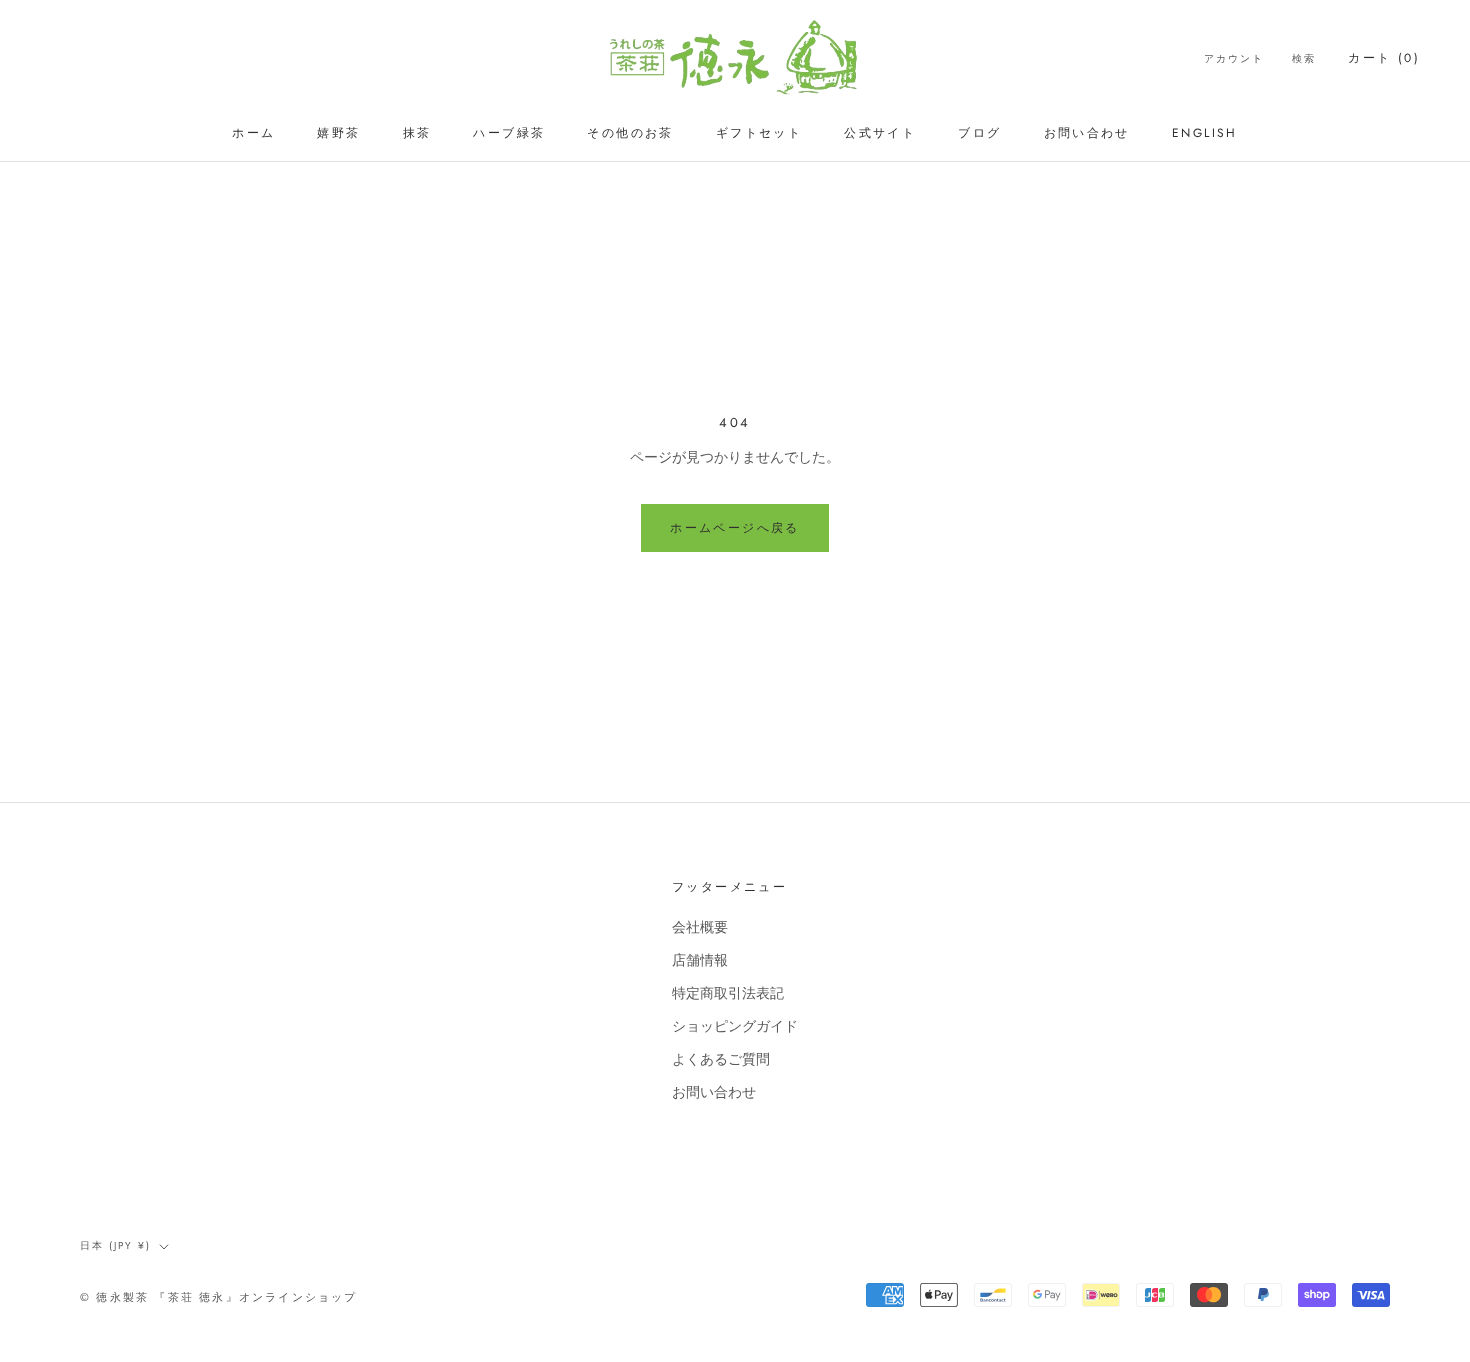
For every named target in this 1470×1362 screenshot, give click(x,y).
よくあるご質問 (721, 1059)
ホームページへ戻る (735, 528)
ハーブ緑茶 (509, 133)
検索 (1304, 58)
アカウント (1234, 58)
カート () (1384, 58)
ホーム (253, 133)
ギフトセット (759, 133)
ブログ (979, 133)
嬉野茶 (338, 133)
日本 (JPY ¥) (115, 1245)
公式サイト (880, 133)
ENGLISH (1205, 133)
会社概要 (700, 927)
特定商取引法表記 (728, 993)
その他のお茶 (630, 133)
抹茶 (417, 133)
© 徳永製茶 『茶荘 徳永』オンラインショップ (219, 1297)
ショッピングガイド (735, 1026)
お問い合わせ (1087, 133)
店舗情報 (700, 960)
